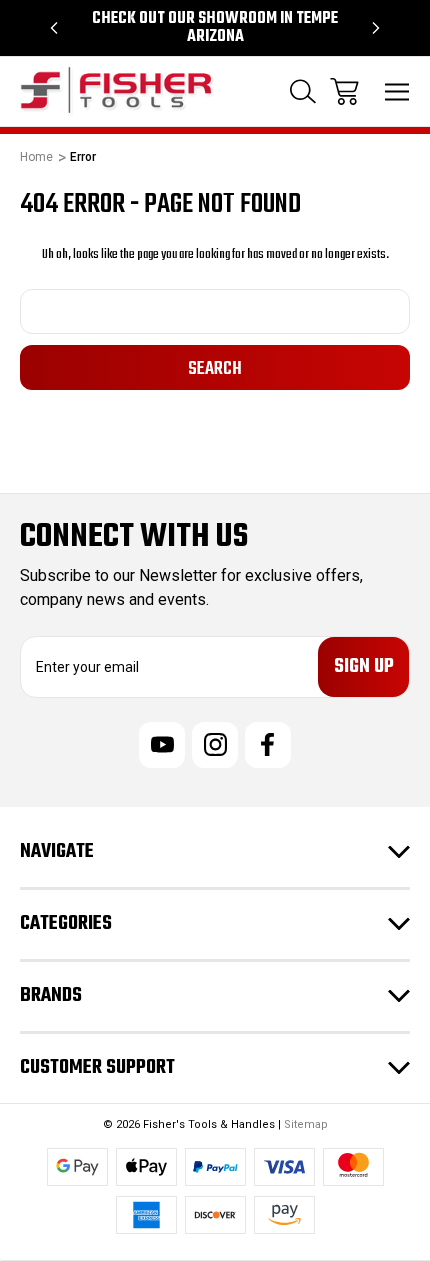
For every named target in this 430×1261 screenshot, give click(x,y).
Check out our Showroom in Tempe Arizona (215, 28)
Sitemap (306, 1124)
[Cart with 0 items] (344, 91)
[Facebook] (268, 745)
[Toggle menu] (397, 91)
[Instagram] (215, 745)
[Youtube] (162, 745)
